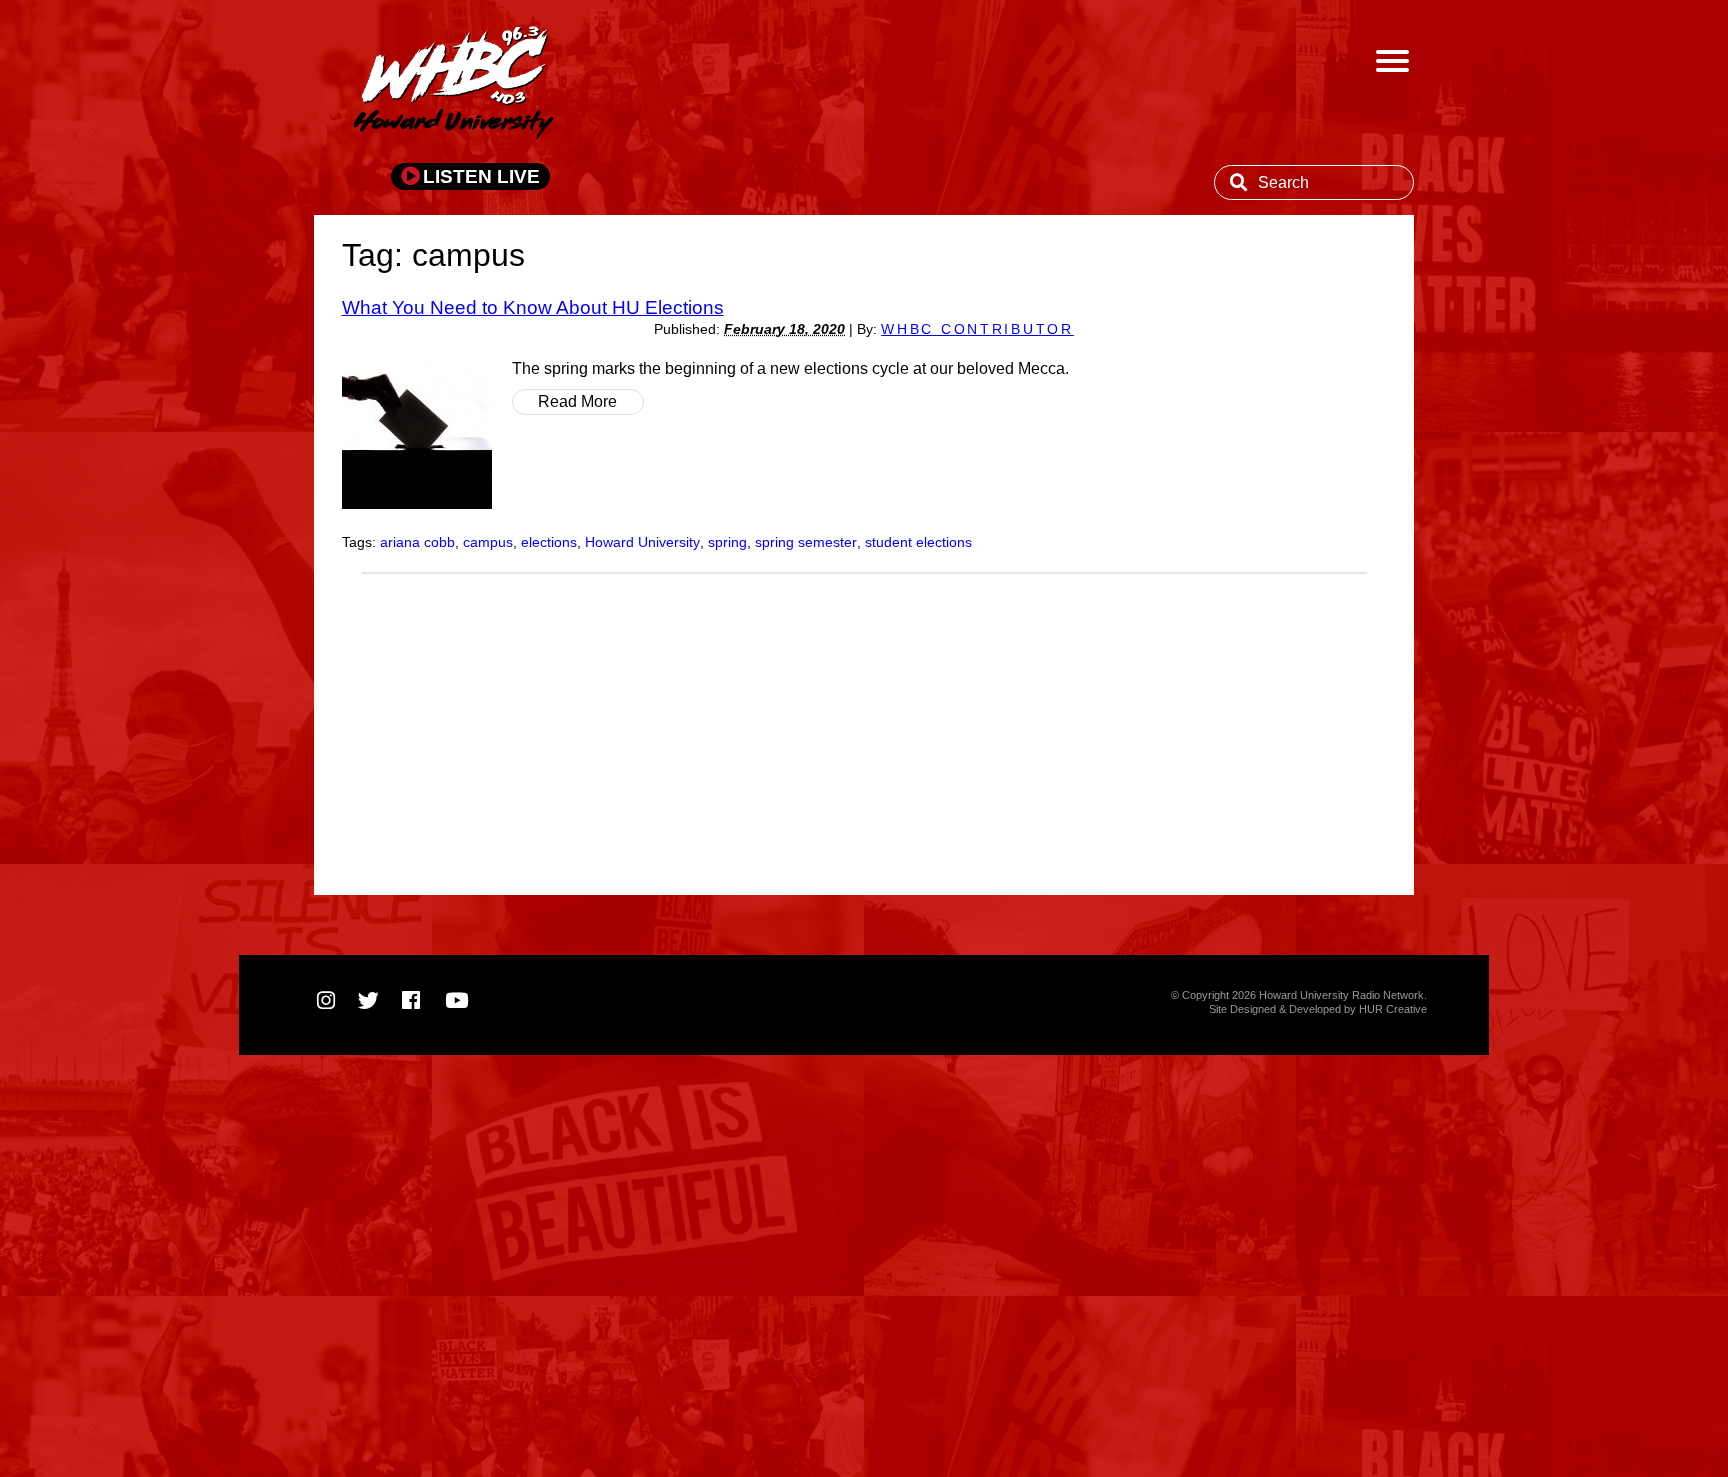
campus (488, 542)
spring (727, 542)
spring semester (806, 542)
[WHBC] (454, 85)
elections (549, 542)
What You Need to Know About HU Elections (533, 307)
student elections (918, 542)
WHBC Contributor (977, 329)
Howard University (642, 542)
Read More (577, 401)
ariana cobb (417, 542)
